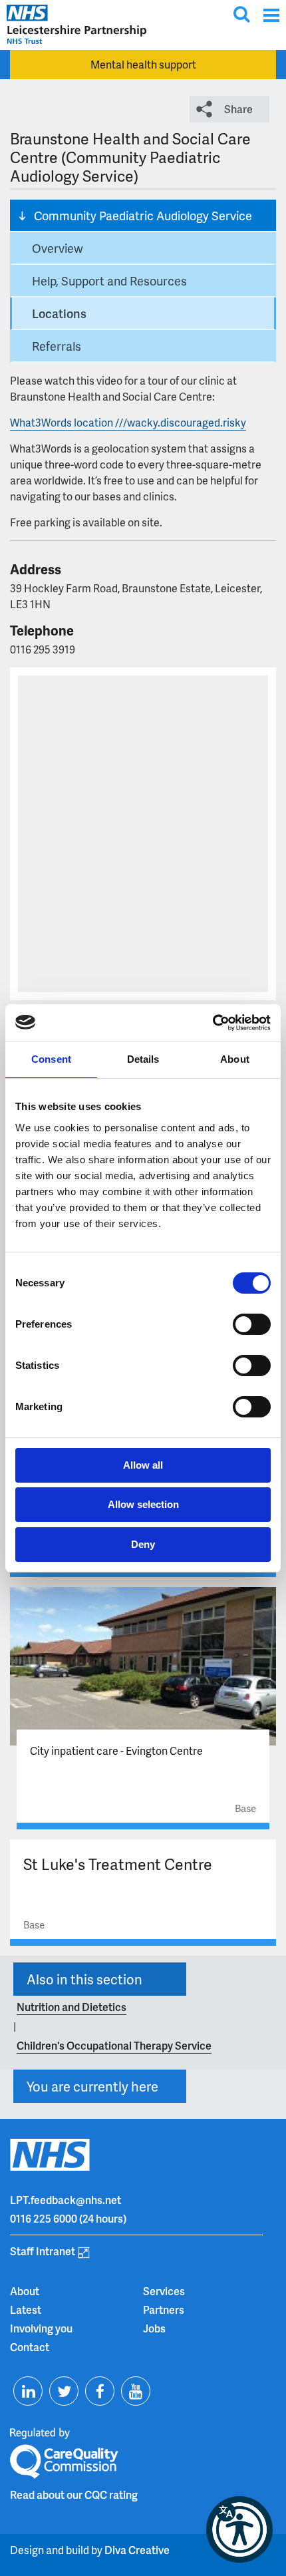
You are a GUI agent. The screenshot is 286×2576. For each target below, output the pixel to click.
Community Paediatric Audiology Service (143, 215)
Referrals (57, 346)
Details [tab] (143, 1059)
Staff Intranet (43, 2251)
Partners (164, 2309)
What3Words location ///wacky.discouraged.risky (128, 422)
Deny (143, 1544)
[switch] (252, 1324)
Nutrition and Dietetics (71, 2007)
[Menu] (271, 15)
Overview (58, 248)
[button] (239, 2529)
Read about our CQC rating (74, 2494)
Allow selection (143, 1504)
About (25, 2291)
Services (164, 2291)
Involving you (41, 2328)
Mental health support (143, 64)
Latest (26, 2309)
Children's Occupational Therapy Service (114, 2045)
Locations (59, 313)
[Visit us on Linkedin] (28, 2391)
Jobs (154, 2328)
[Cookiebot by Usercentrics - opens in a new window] (213, 1023)
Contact (30, 2347)
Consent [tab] (51, 1059)
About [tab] (235, 1059)
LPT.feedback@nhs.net (66, 2200)
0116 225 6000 (44, 2218)
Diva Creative (137, 2550)
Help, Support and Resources (109, 280)
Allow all (143, 1465)
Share (238, 109)
